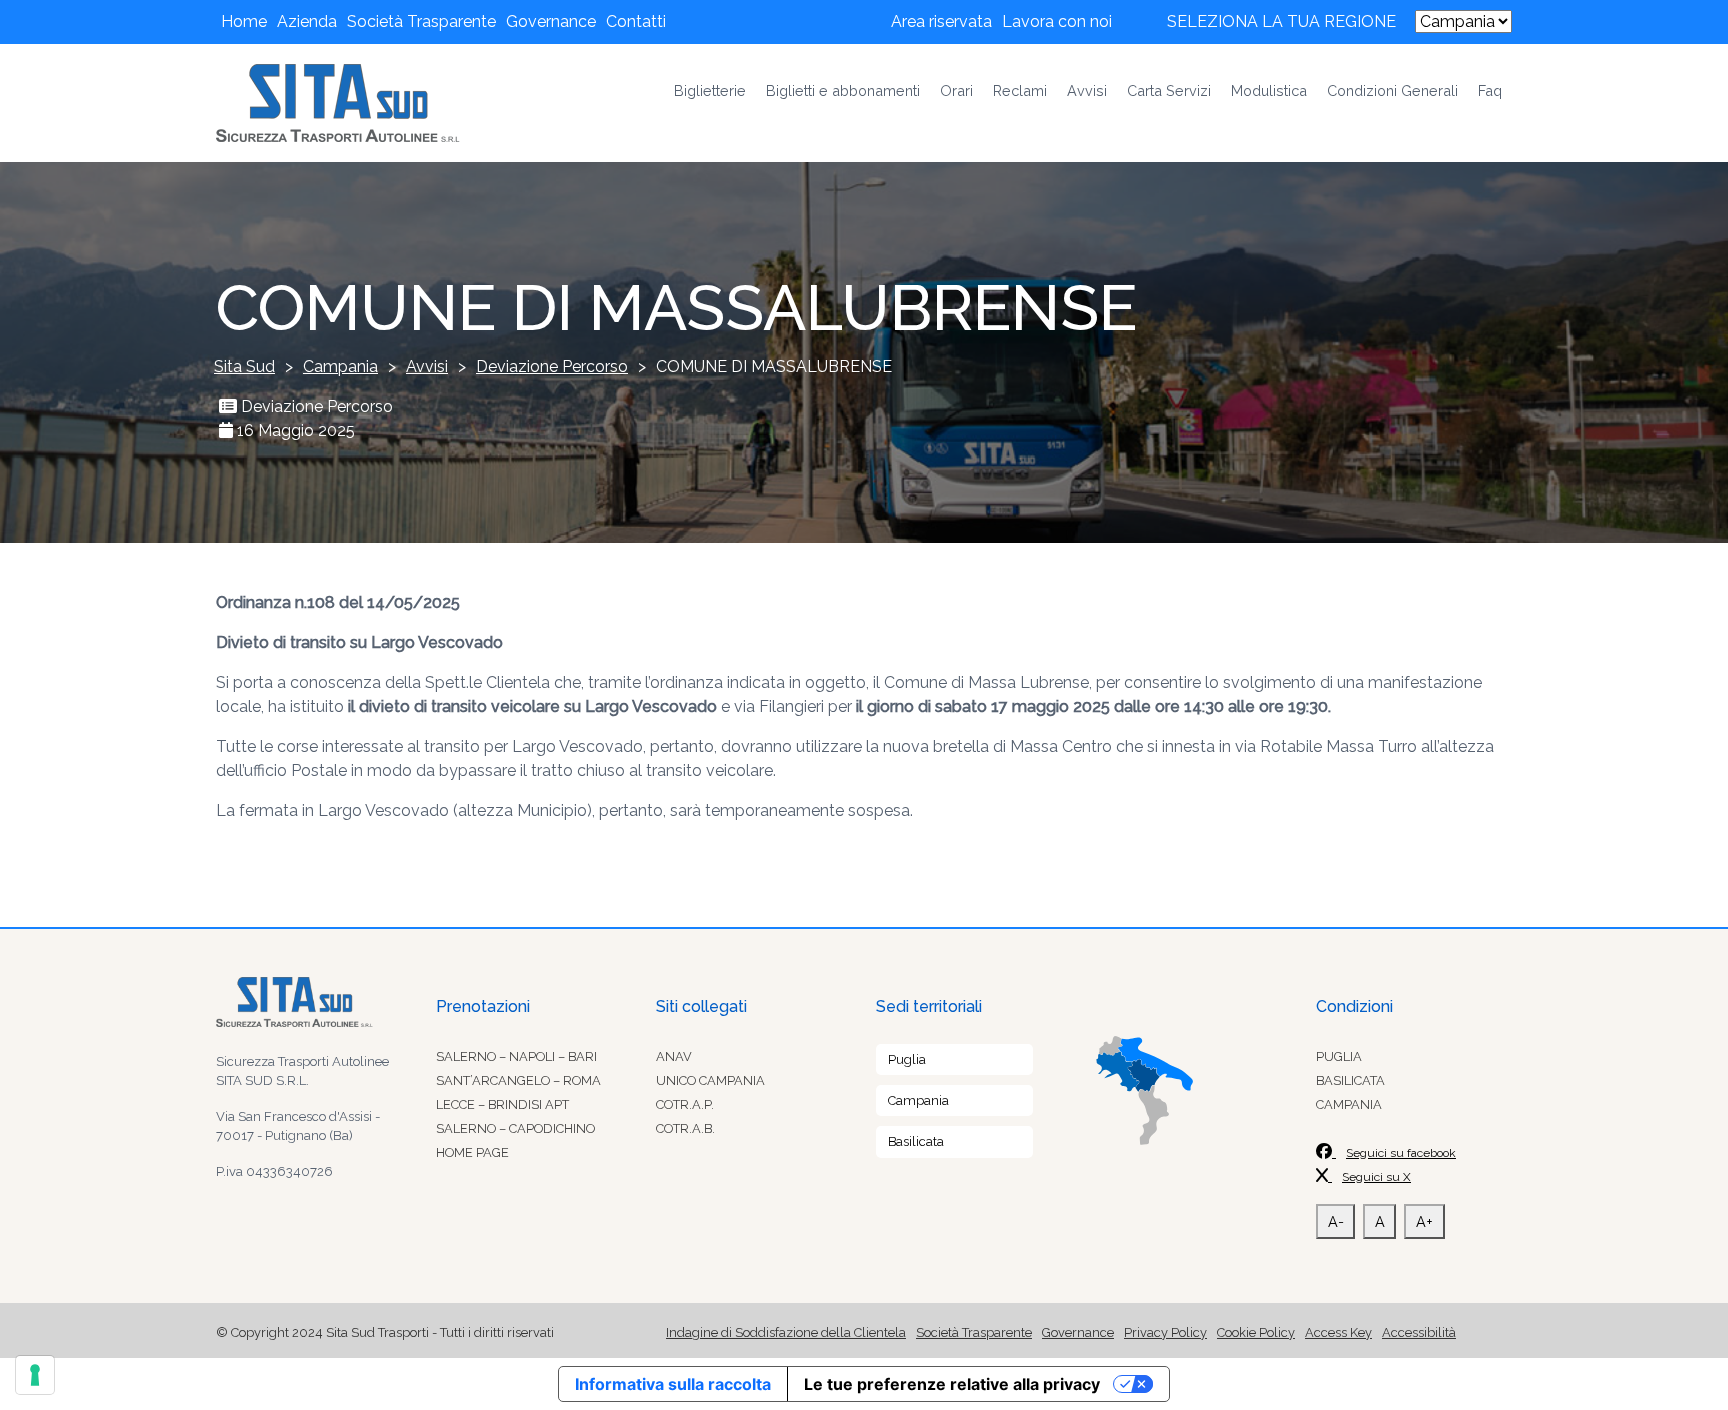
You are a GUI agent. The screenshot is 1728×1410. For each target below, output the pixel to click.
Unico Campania (710, 1080)
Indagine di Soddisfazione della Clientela (786, 1332)
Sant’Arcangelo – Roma (518, 1080)
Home (244, 21)
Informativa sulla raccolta (673, 1384)
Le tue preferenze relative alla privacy (952, 1384)
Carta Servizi (1169, 90)
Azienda (307, 21)
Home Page (472, 1152)
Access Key (1338, 1332)
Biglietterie (710, 90)
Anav (674, 1056)
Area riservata (941, 21)
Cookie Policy (1256, 1332)
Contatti (636, 21)
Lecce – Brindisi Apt (502, 1104)
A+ (1424, 1221)
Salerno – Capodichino (515, 1128)
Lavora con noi (1057, 21)
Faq (1490, 90)
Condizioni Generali (1392, 90)
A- (1336, 1221)
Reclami (1020, 90)
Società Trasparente (421, 21)
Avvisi (1087, 90)
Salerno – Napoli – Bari (516, 1056)
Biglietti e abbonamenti (843, 90)
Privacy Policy (1165, 1332)
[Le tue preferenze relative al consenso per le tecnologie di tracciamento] (35, 1375)
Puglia (907, 1059)
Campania (918, 1100)
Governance (551, 21)
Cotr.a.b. (685, 1128)
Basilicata (916, 1141)
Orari (956, 90)
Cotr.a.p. (685, 1104)
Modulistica (1269, 90)
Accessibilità (1419, 1332)
